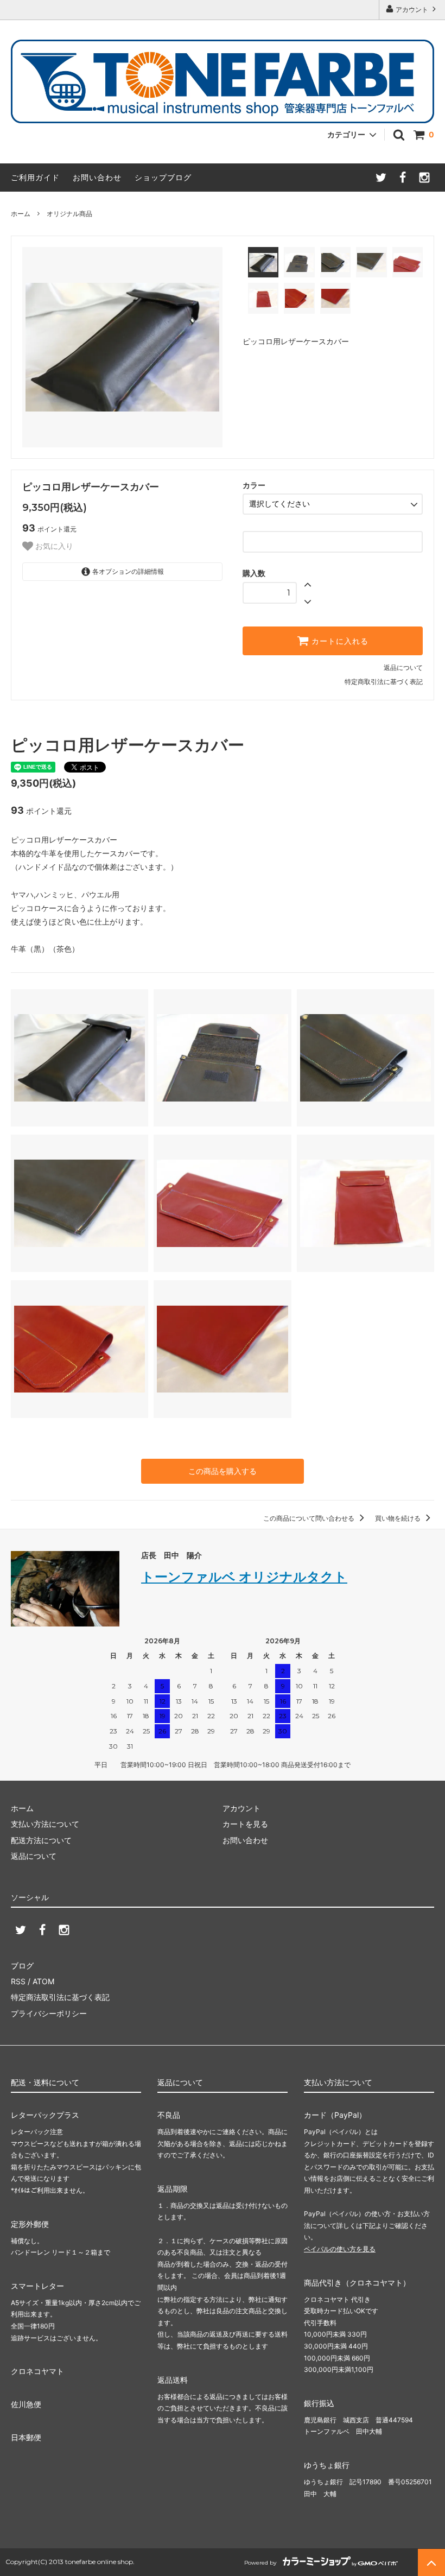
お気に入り (53, 546)
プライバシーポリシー (49, 2013)
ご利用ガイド (35, 177)
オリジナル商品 (69, 214)
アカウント (412, 10)
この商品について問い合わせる (310, 1518)
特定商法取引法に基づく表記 (60, 1997)
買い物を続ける (399, 1518)
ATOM (43, 1981)
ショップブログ (163, 177)
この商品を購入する (223, 1471)
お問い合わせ (97, 177)
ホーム (21, 214)
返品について (403, 667)
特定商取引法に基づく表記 (384, 682)
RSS (18, 1981)
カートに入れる (339, 641)
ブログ (22, 1966)
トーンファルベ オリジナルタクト (244, 1577)
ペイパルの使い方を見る (340, 2249)
